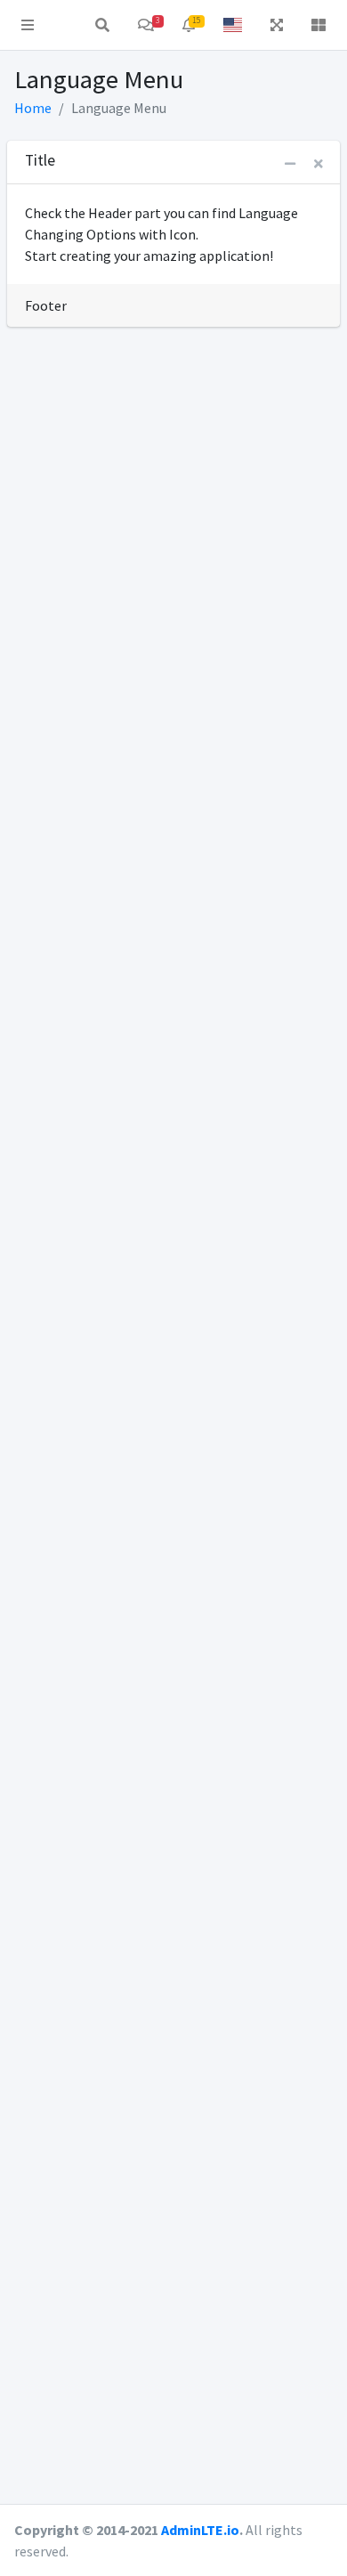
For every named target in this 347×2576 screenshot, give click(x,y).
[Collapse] (290, 164)
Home (33, 108)
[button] (28, 25)
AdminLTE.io (200, 2530)
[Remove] (319, 164)
